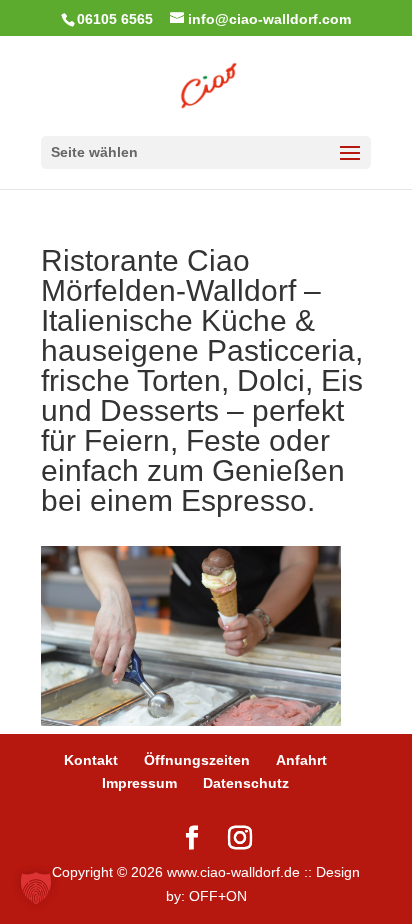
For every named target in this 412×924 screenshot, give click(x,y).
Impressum (139, 783)
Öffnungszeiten (197, 760)
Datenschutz (246, 783)
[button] (36, 888)
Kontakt (91, 760)
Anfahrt (301, 760)
